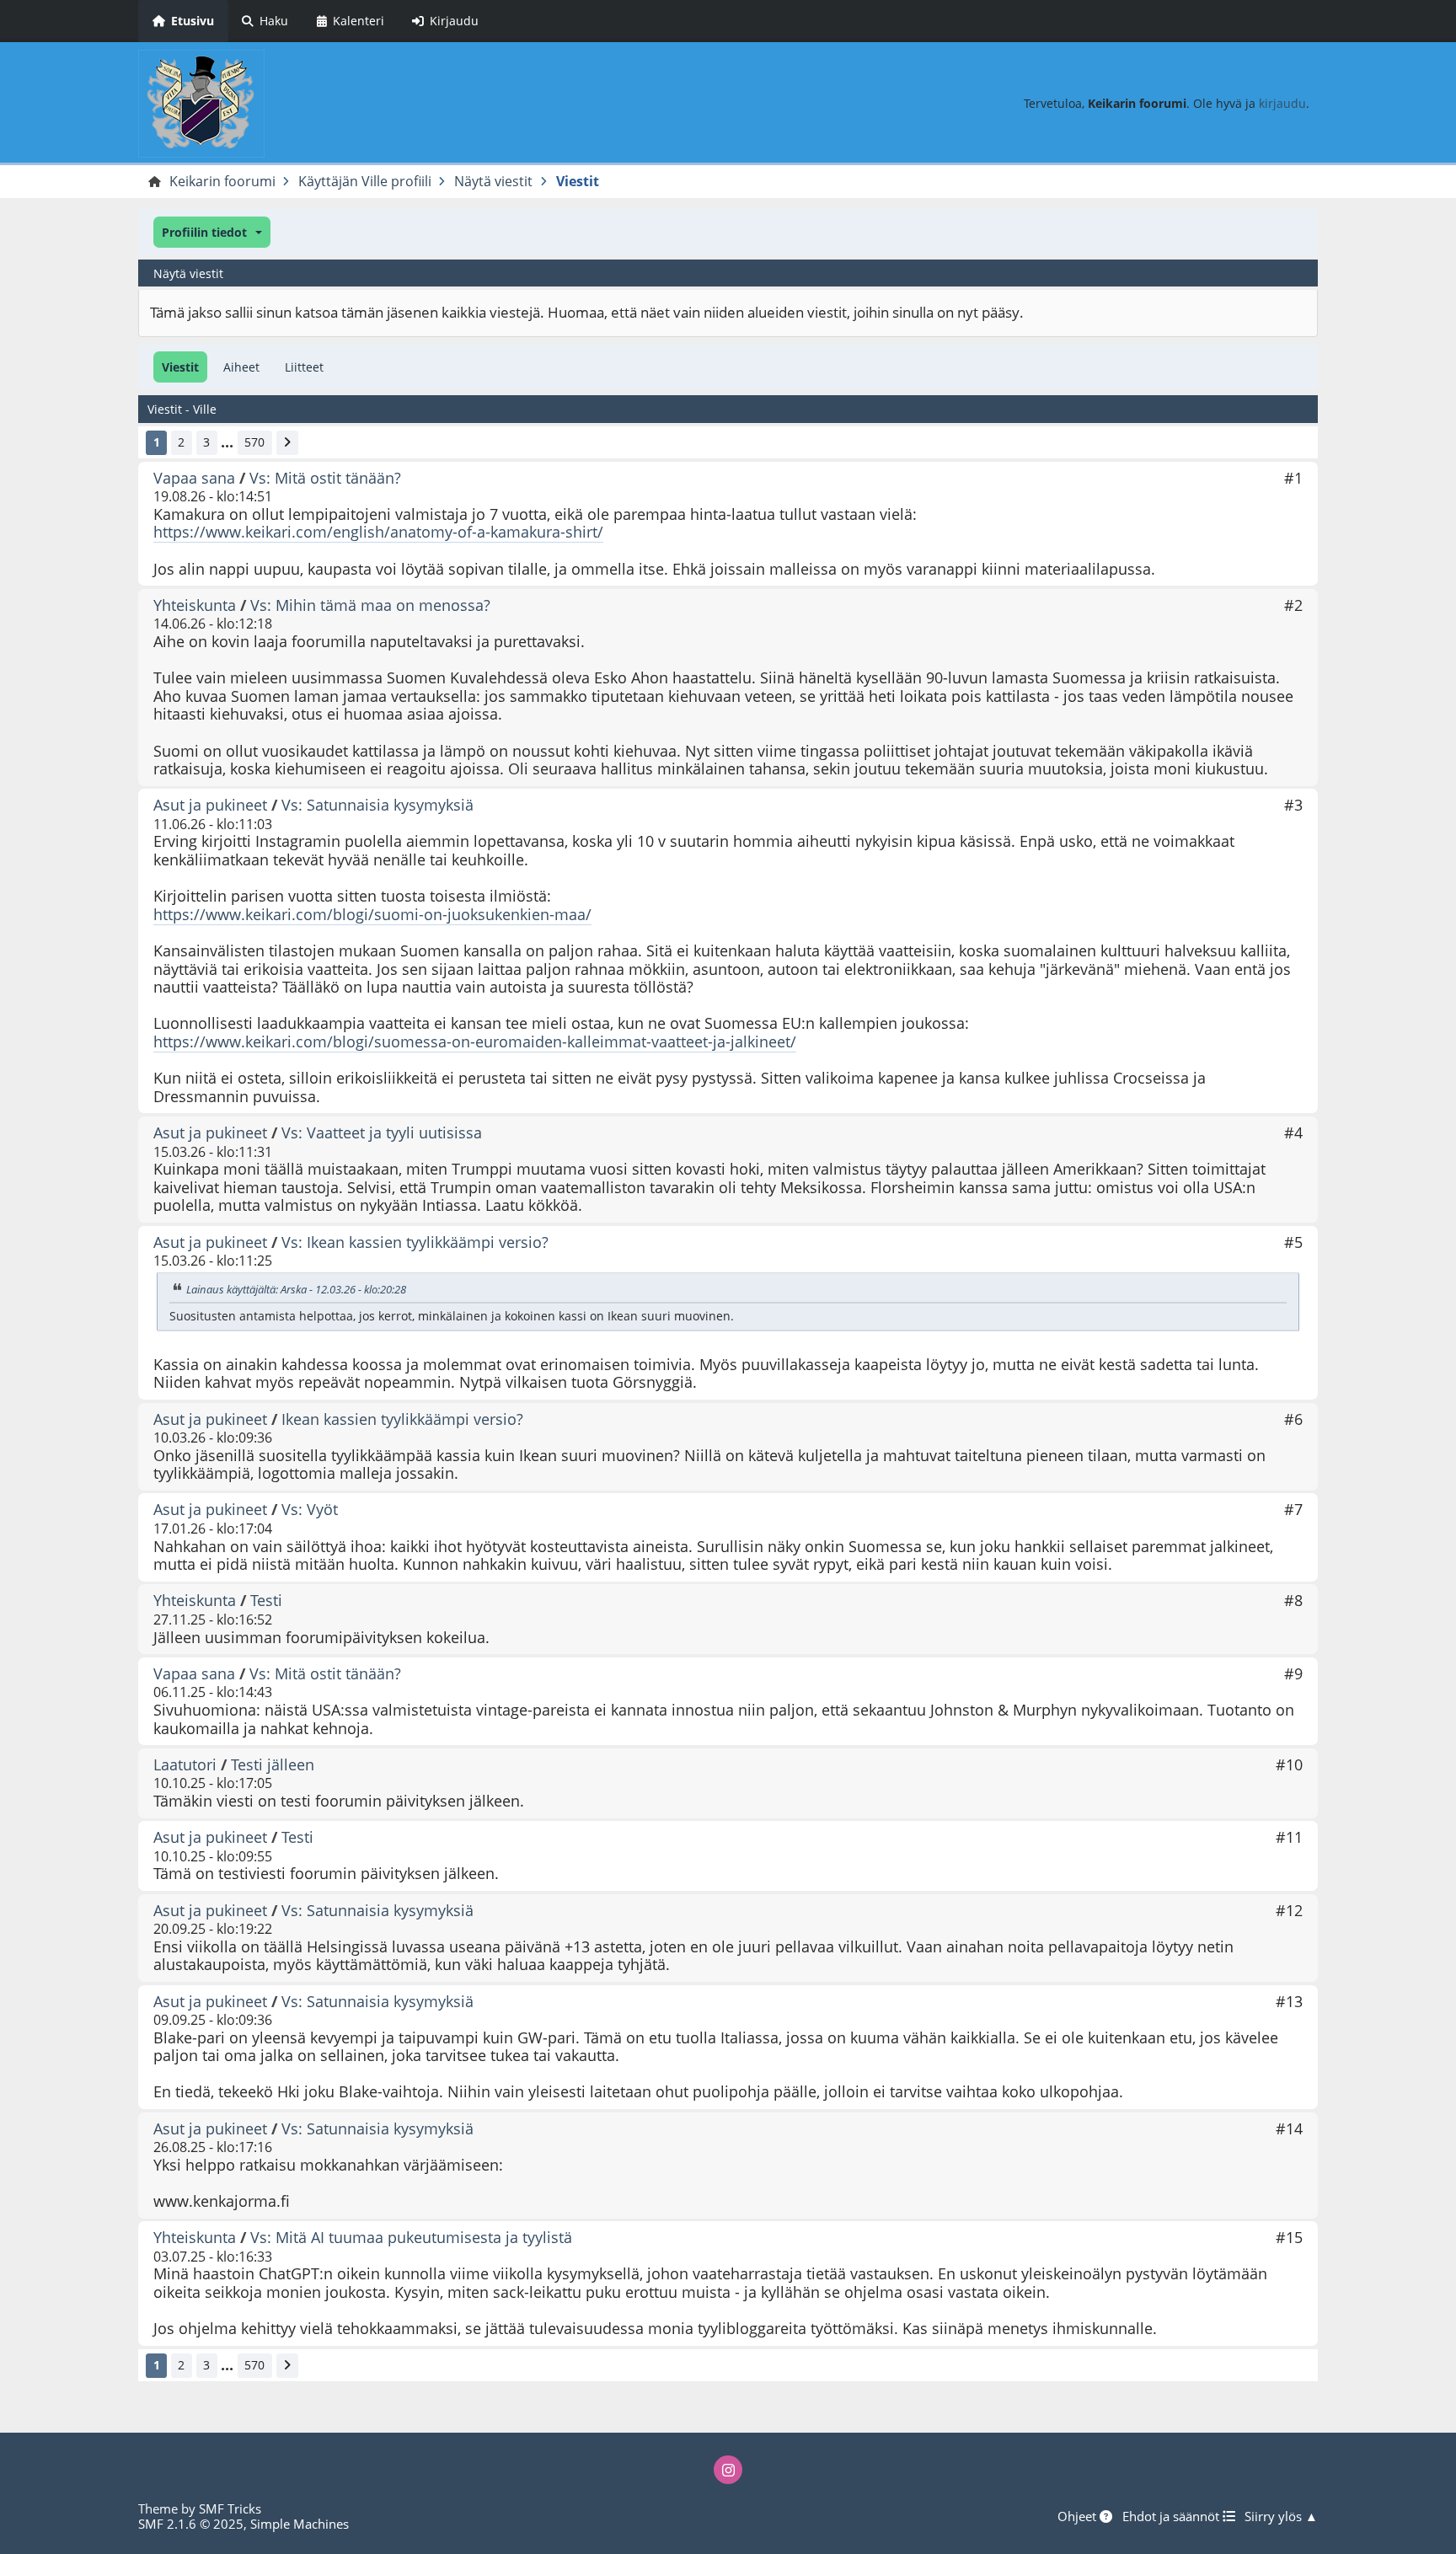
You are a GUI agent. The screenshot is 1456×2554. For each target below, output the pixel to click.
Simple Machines (300, 2524)
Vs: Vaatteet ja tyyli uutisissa (382, 1132)
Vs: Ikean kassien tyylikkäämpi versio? (415, 1242)
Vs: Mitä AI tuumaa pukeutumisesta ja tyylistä (411, 2237)
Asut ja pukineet (210, 805)
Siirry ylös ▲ (1281, 2516)
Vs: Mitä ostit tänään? (325, 478)
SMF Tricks (230, 2508)
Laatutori (185, 1764)
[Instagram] (728, 2470)
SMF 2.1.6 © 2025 (191, 2524)
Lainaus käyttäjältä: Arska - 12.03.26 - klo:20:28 (296, 1289)
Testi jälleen (273, 1764)
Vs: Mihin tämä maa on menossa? (370, 605)
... (227, 442)
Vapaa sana (194, 478)
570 (254, 442)
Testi (266, 1600)
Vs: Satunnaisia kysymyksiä (377, 805)
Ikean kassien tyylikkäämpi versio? (402, 1419)
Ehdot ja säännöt (1172, 2516)
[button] (212, 232)
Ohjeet (1079, 2516)
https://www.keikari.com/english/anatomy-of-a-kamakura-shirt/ (378, 532)
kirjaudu (1282, 103)
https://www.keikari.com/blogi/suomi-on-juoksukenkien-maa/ (372, 914)
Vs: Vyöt (310, 1509)
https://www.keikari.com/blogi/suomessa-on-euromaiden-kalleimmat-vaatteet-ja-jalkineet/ (475, 1041)
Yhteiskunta (195, 605)
